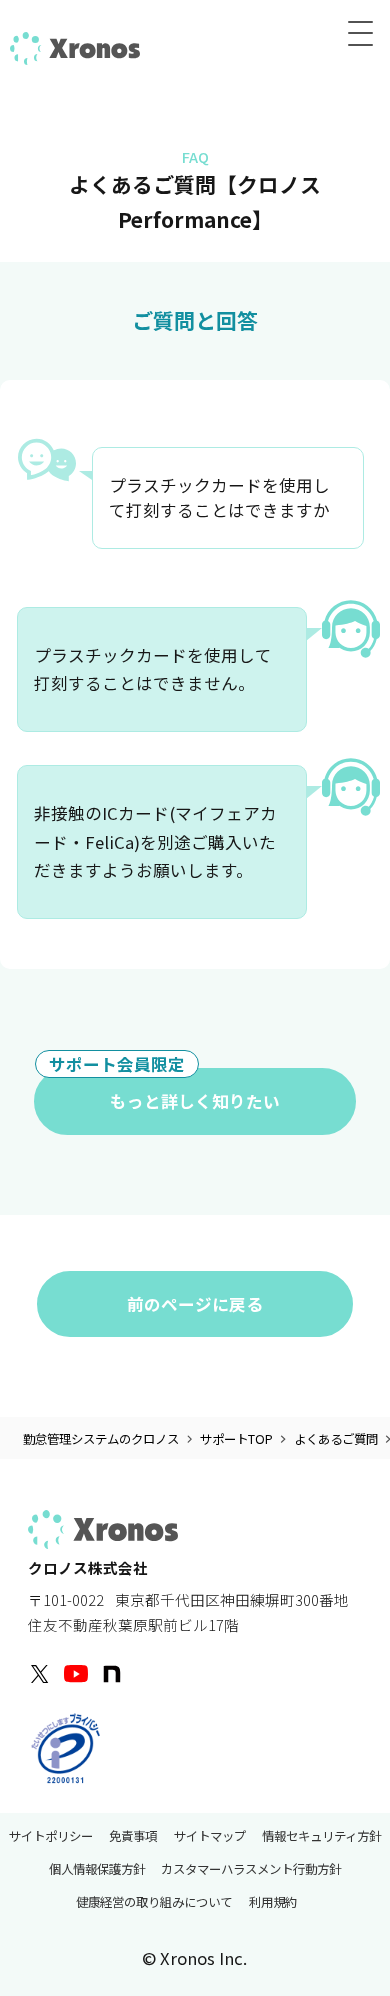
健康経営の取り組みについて (154, 1903)
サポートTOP (236, 1439)
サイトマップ (210, 1836)
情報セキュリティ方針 (321, 1836)
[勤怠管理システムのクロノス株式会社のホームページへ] (75, 46)
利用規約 (273, 1903)
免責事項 (133, 1836)
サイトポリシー (51, 1836)
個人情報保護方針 (97, 1869)
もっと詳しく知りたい (164, 1090)
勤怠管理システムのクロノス (101, 1439)
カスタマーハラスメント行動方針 (251, 1869)
